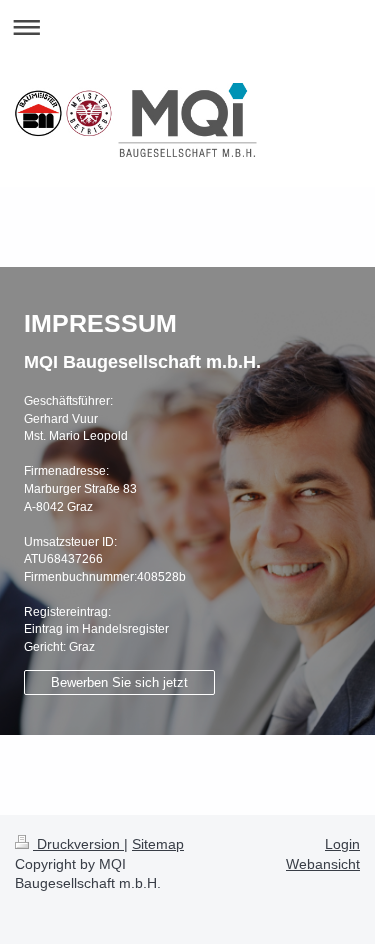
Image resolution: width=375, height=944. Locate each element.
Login (342, 844)
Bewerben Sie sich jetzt (119, 682)
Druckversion (78, 844)
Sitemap (158, 844)
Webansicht (323, 864)
